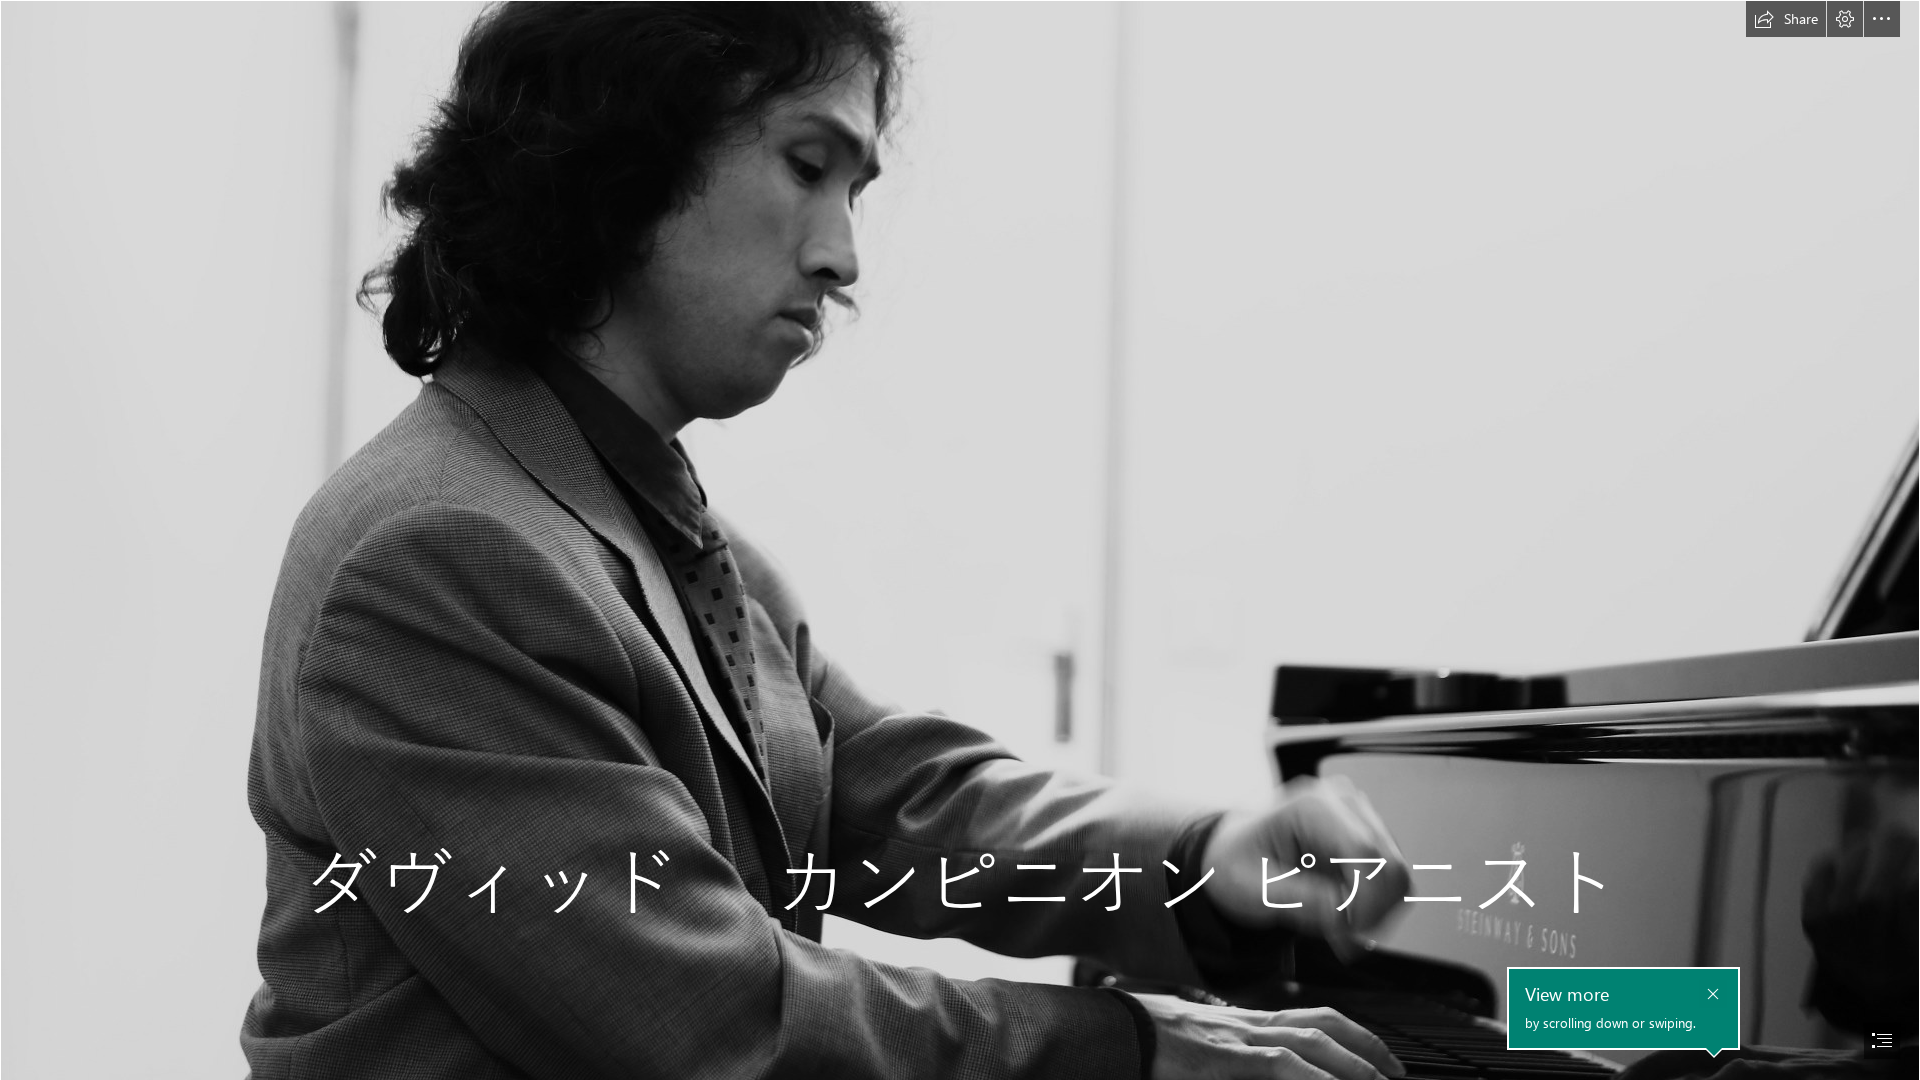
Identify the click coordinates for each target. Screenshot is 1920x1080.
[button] (1786, 19)
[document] (960, 540)
